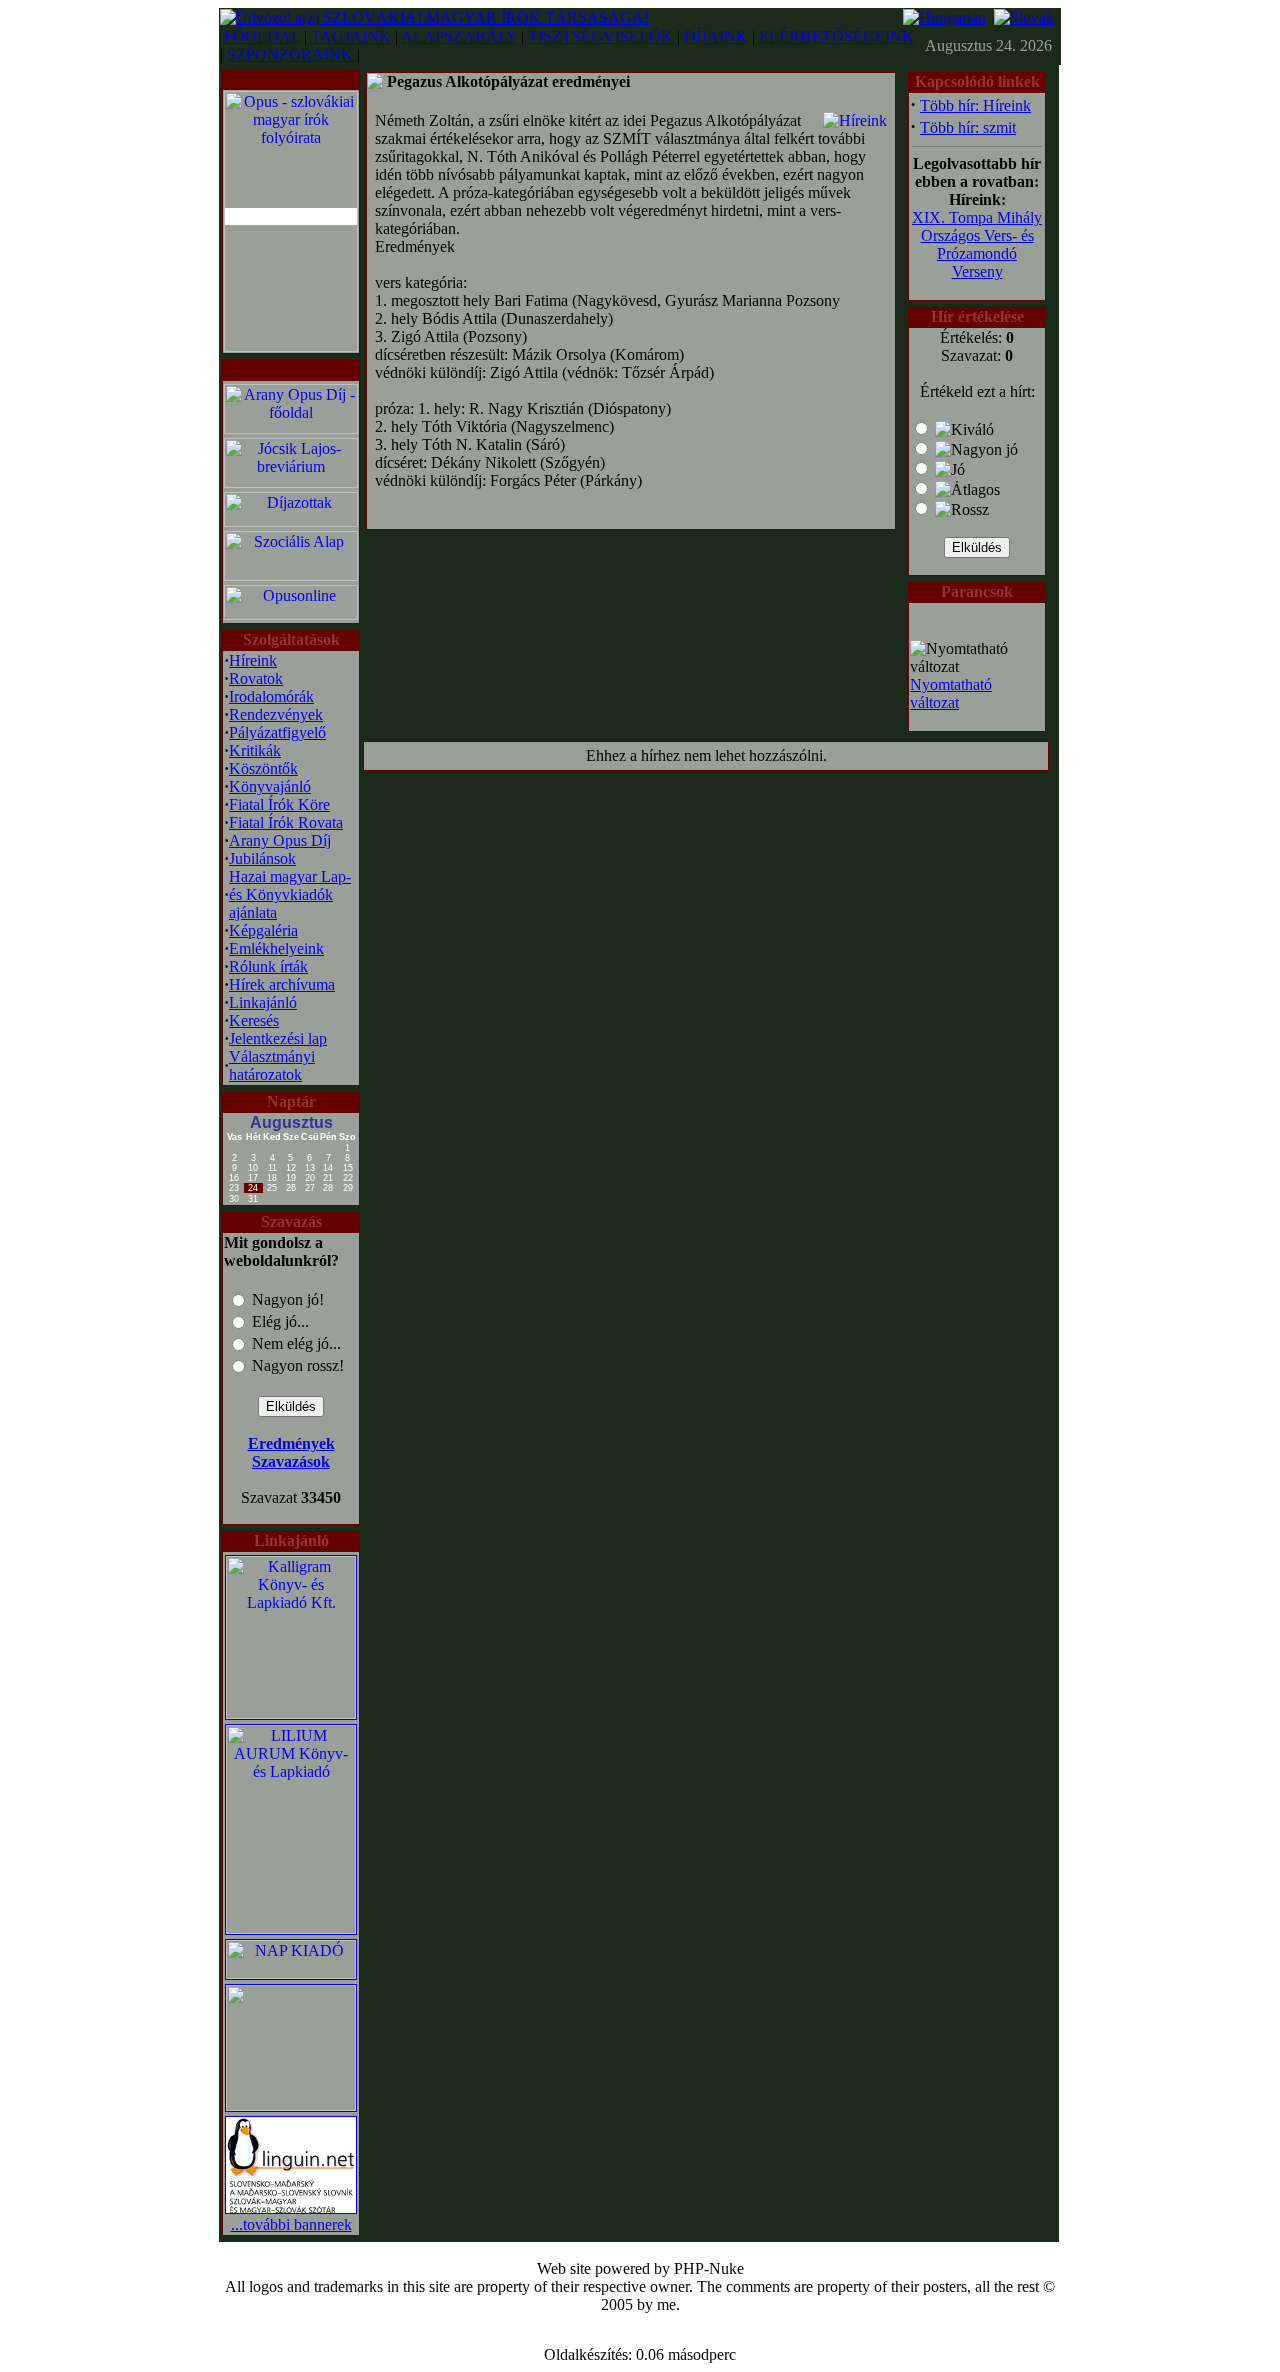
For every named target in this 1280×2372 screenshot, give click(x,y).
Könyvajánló (270, 786)
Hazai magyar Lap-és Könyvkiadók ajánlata (290, 894)
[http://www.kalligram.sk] (291, 1713)
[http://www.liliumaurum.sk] (291, 1928)
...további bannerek (291, 2224)
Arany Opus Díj (280, 840)
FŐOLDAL (262, 36)
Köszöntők (263, 768)
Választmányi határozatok (272, 1065)
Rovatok (256, 678)
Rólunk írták (268, 966)
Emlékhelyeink (276, 948)
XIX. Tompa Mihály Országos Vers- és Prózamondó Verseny (977, 244)
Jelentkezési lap (278, 1038)
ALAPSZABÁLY (459, 36)
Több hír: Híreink (975, 105)
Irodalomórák (271, 696)
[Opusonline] (291, 614)
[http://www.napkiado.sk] (291, 1973)
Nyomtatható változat (951, 693)
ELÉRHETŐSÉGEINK (836, 36)
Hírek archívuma (282, 984)
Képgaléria (263, 930)
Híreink (253, 660)
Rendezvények (276, 714)
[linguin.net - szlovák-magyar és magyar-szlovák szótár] (291, 2210)
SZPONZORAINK (290, 54)
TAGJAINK (351, 36)
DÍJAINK (716, 36)
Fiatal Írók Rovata (286, 822)
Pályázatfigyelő (277, 732)
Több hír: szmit (968, 127)
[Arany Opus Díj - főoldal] (291, 428)
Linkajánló (263, 1002)
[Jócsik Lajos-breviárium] (291, 482)
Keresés (254, 1020)
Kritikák (255, 750)
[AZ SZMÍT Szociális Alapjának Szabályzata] (291, 575)
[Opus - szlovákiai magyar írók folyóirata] (291, 216)
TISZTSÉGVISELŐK (600, 36)
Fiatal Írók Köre (279, 804)
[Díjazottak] (291, 521)
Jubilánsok (262, 858)
